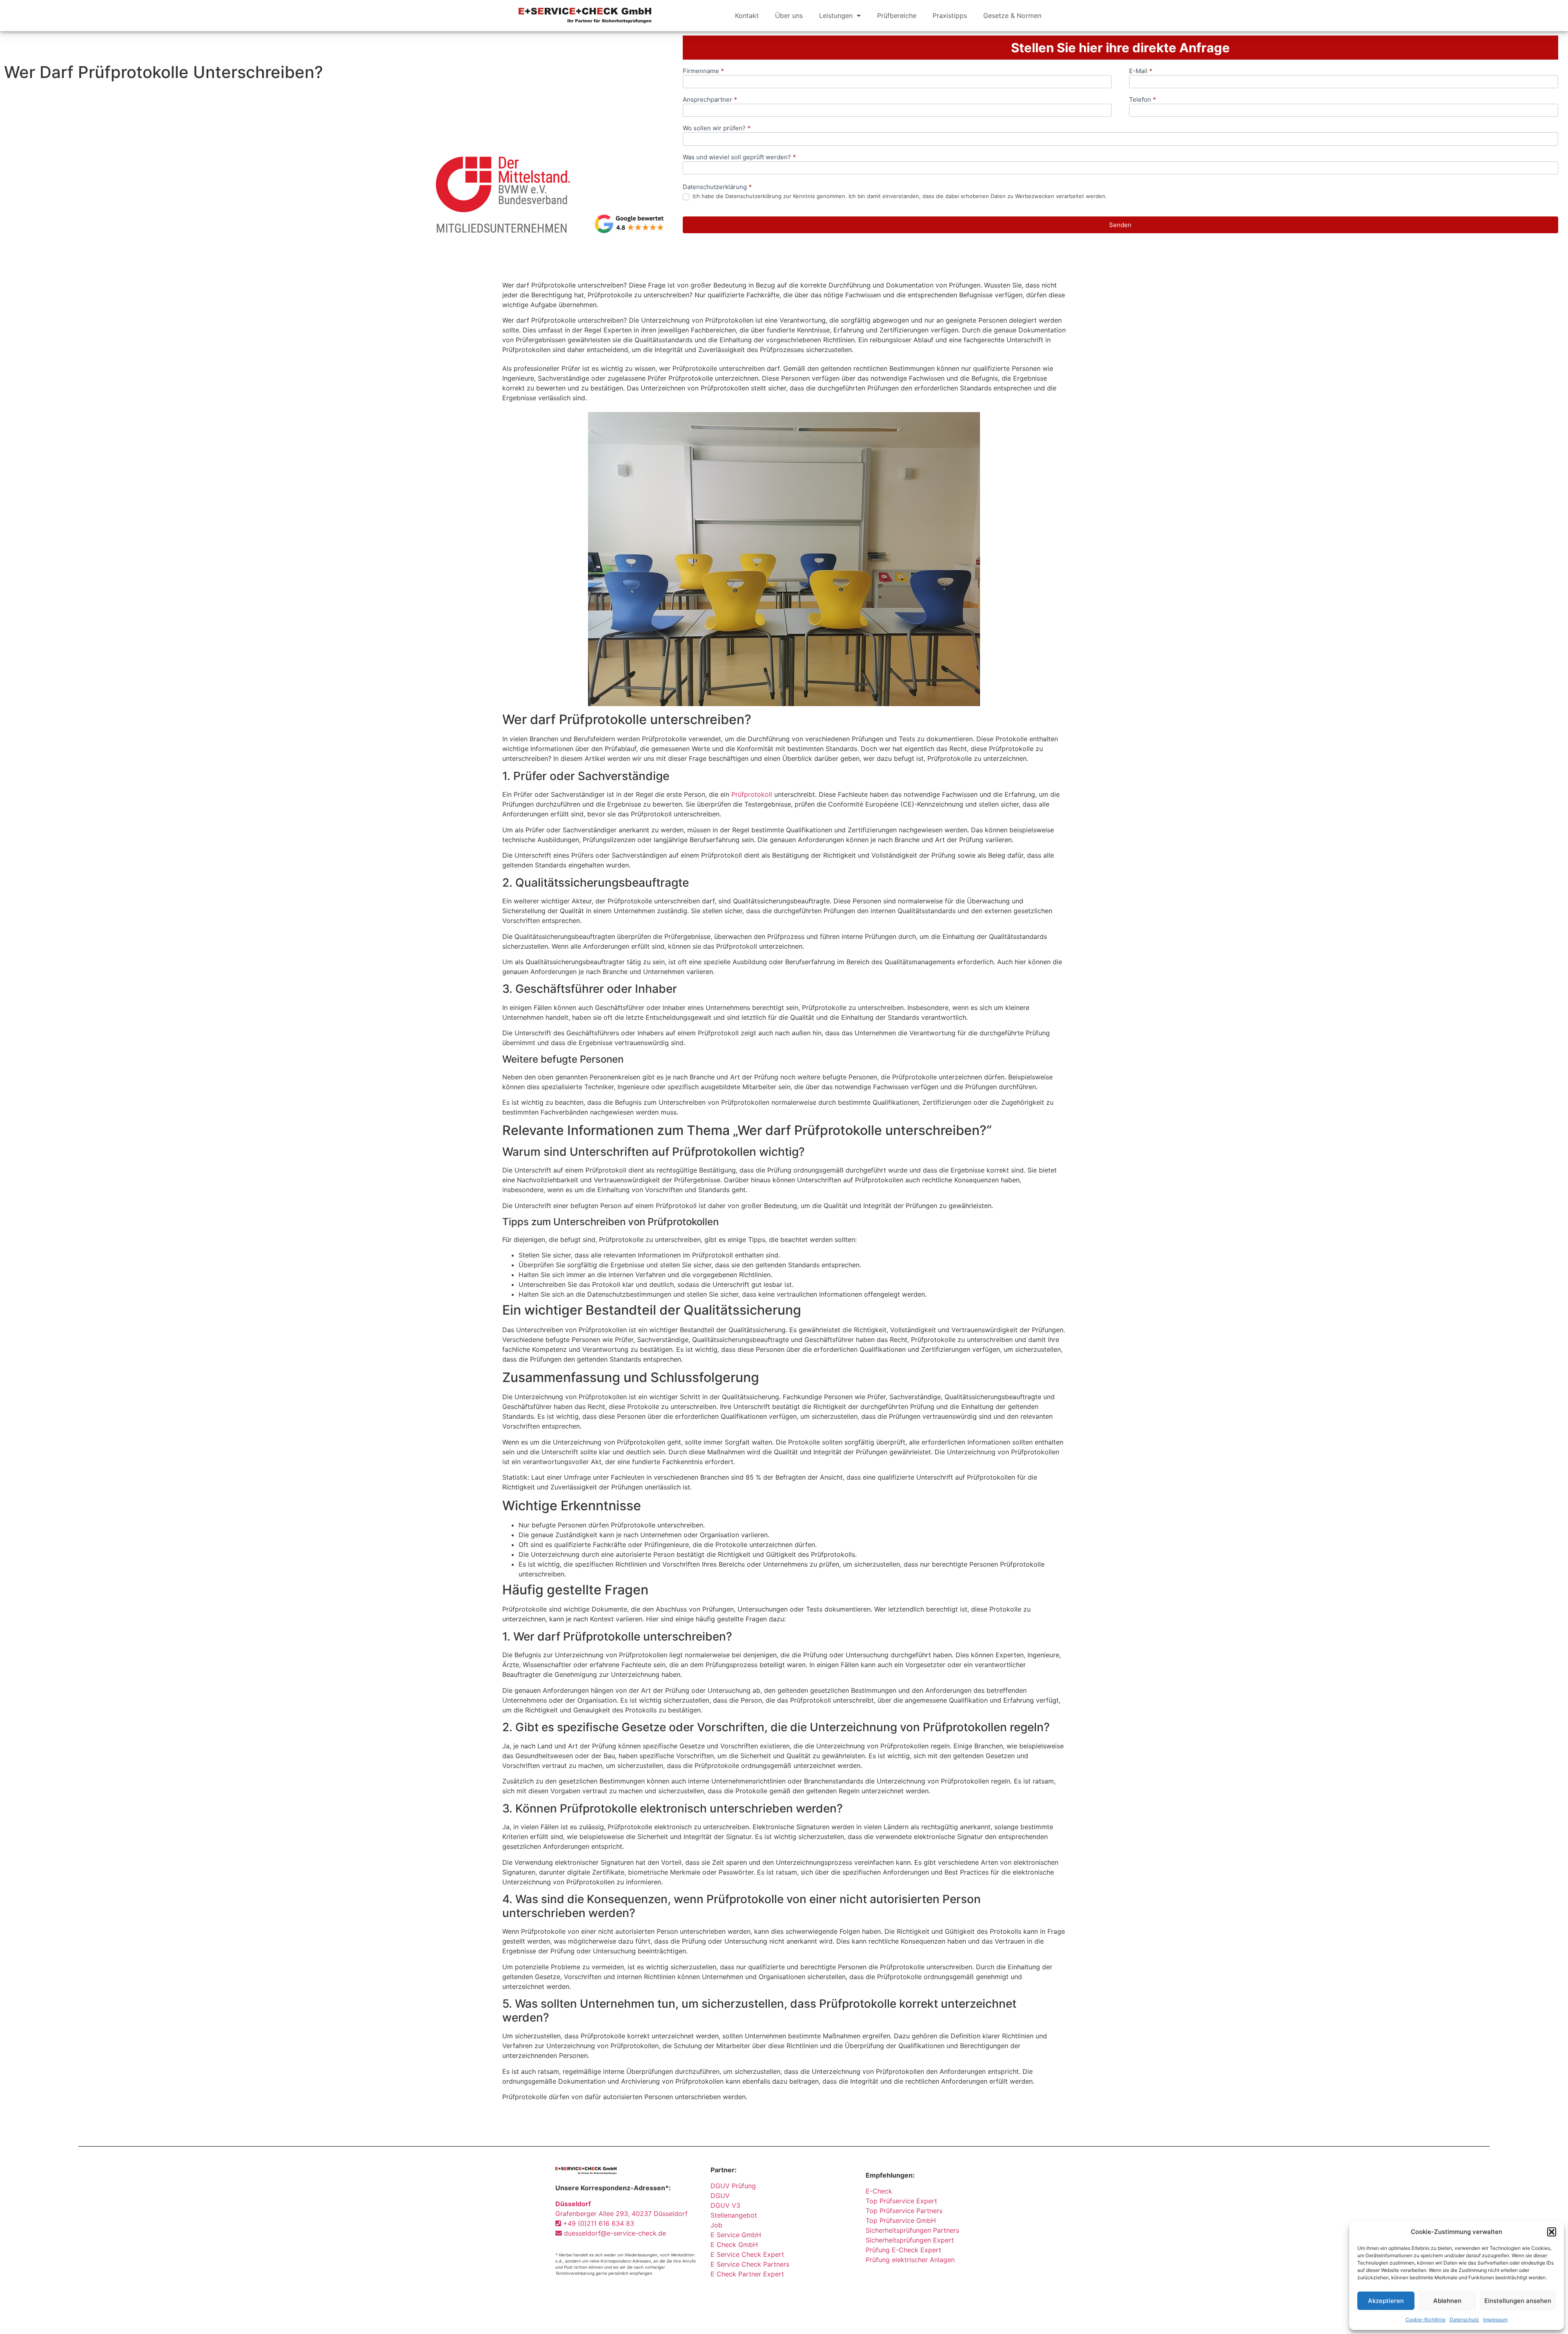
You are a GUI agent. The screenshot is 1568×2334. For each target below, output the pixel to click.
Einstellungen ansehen (1518, 2301)
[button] (1552, 2232)
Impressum (1495, 2320)
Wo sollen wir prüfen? (717, 128)
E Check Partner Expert (747, 2274)
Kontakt (747, 16)
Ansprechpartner (710, 100)
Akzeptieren (1386, 2301)
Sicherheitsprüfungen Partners (912, 2230)
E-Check (879, 2191)
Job (716, 2225)
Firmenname (703, 71)
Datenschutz (1464, 2320)
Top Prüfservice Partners (904, 2211)
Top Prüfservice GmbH (901, 2220)
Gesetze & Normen (1012, 16)
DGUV (720, 2196)
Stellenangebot (734, 2215)
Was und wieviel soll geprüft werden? (739, 157)
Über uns (789, 16)
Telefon (1143, 100)
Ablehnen (1447, 2301)
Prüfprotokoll (752, 794)
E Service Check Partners (750, 2264)
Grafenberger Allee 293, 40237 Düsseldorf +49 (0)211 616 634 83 (621, 2214)
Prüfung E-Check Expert (903, 2250)
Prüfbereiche (897, 16)
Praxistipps (950, 16)
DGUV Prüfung (733, 2186)
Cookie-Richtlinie (1425, 2320)
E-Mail (1141, 71)
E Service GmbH (736, 2235)
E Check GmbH (734, 2245)
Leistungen (836, 16)
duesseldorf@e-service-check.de (614, 2233)
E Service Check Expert (749, 2254)
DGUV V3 (725, 2205)
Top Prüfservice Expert (901, 2201)
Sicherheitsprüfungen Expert (910, 2240)
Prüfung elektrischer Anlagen (910, 2260)
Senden (1120, 225)
